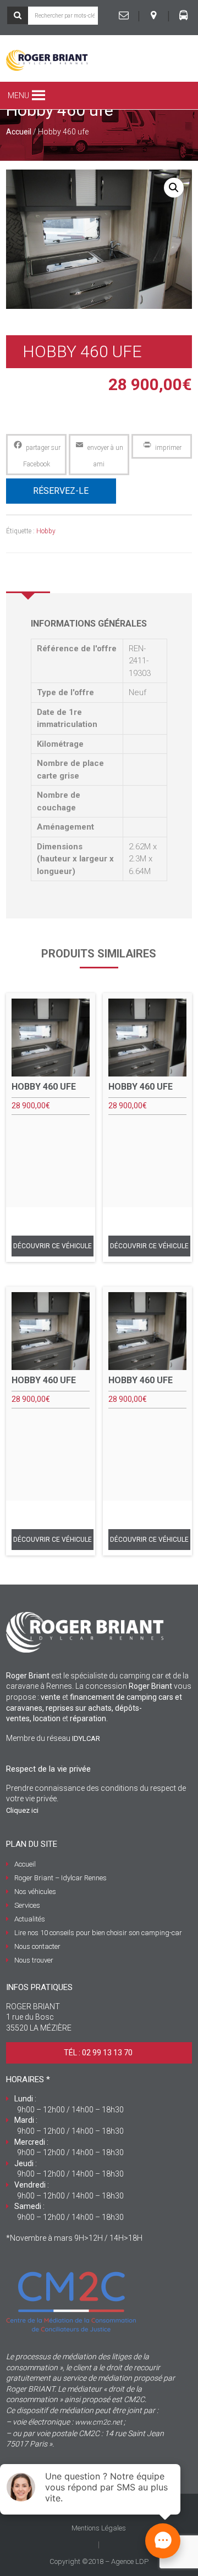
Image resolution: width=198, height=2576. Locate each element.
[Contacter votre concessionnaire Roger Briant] (124, 15)
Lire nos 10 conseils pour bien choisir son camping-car (98, 1933)
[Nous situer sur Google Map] (153, 15)
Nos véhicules (35, 1892)
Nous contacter (37, 1946)
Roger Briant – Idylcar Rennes (61, 1878)
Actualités (30, 1919)
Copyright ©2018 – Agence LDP (99, 2561)
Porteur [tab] (74, 577)
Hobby (46, 531)
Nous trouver (34, 1960)
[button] (18, 95)
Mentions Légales (99, 2528)
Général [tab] (28, 577)
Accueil (19, 132)
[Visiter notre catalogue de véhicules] (183, 15)
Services (27, 1905)
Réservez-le (61, 491)
